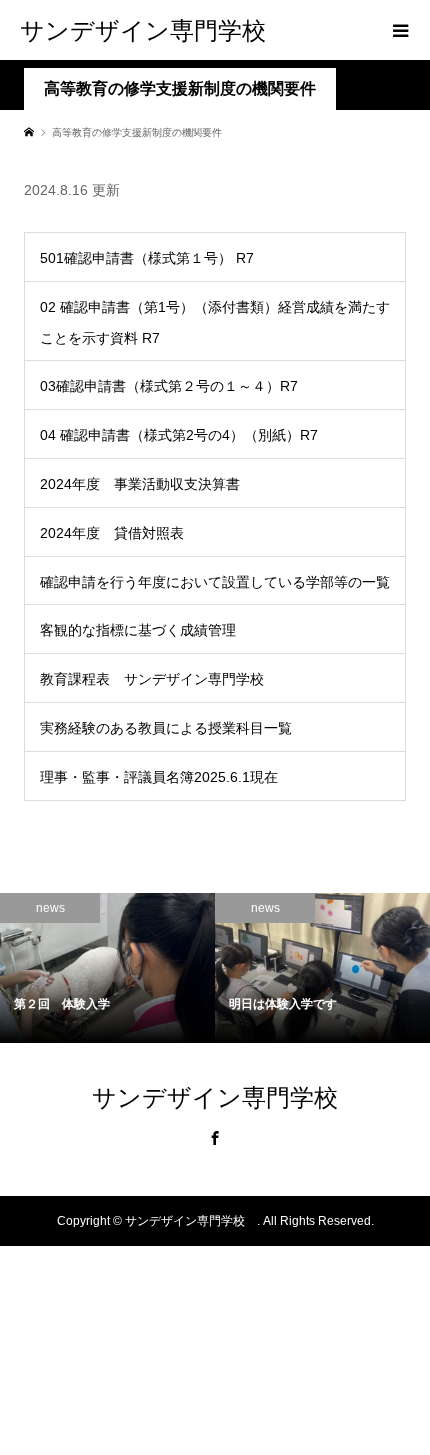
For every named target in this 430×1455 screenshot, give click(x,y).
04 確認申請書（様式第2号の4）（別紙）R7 (179, 435)
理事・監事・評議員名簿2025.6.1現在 (159, 777)
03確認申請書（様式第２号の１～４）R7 (169, 386)
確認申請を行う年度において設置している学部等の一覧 (215, 582)
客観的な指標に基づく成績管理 (138, 630)
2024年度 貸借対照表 (112, 533)
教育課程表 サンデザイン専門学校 (152, 679)
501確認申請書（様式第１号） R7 (147, 258)
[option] (107, 968)
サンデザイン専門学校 (155, 29)
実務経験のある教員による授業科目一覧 (166, 728)
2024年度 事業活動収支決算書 (140, 484)
